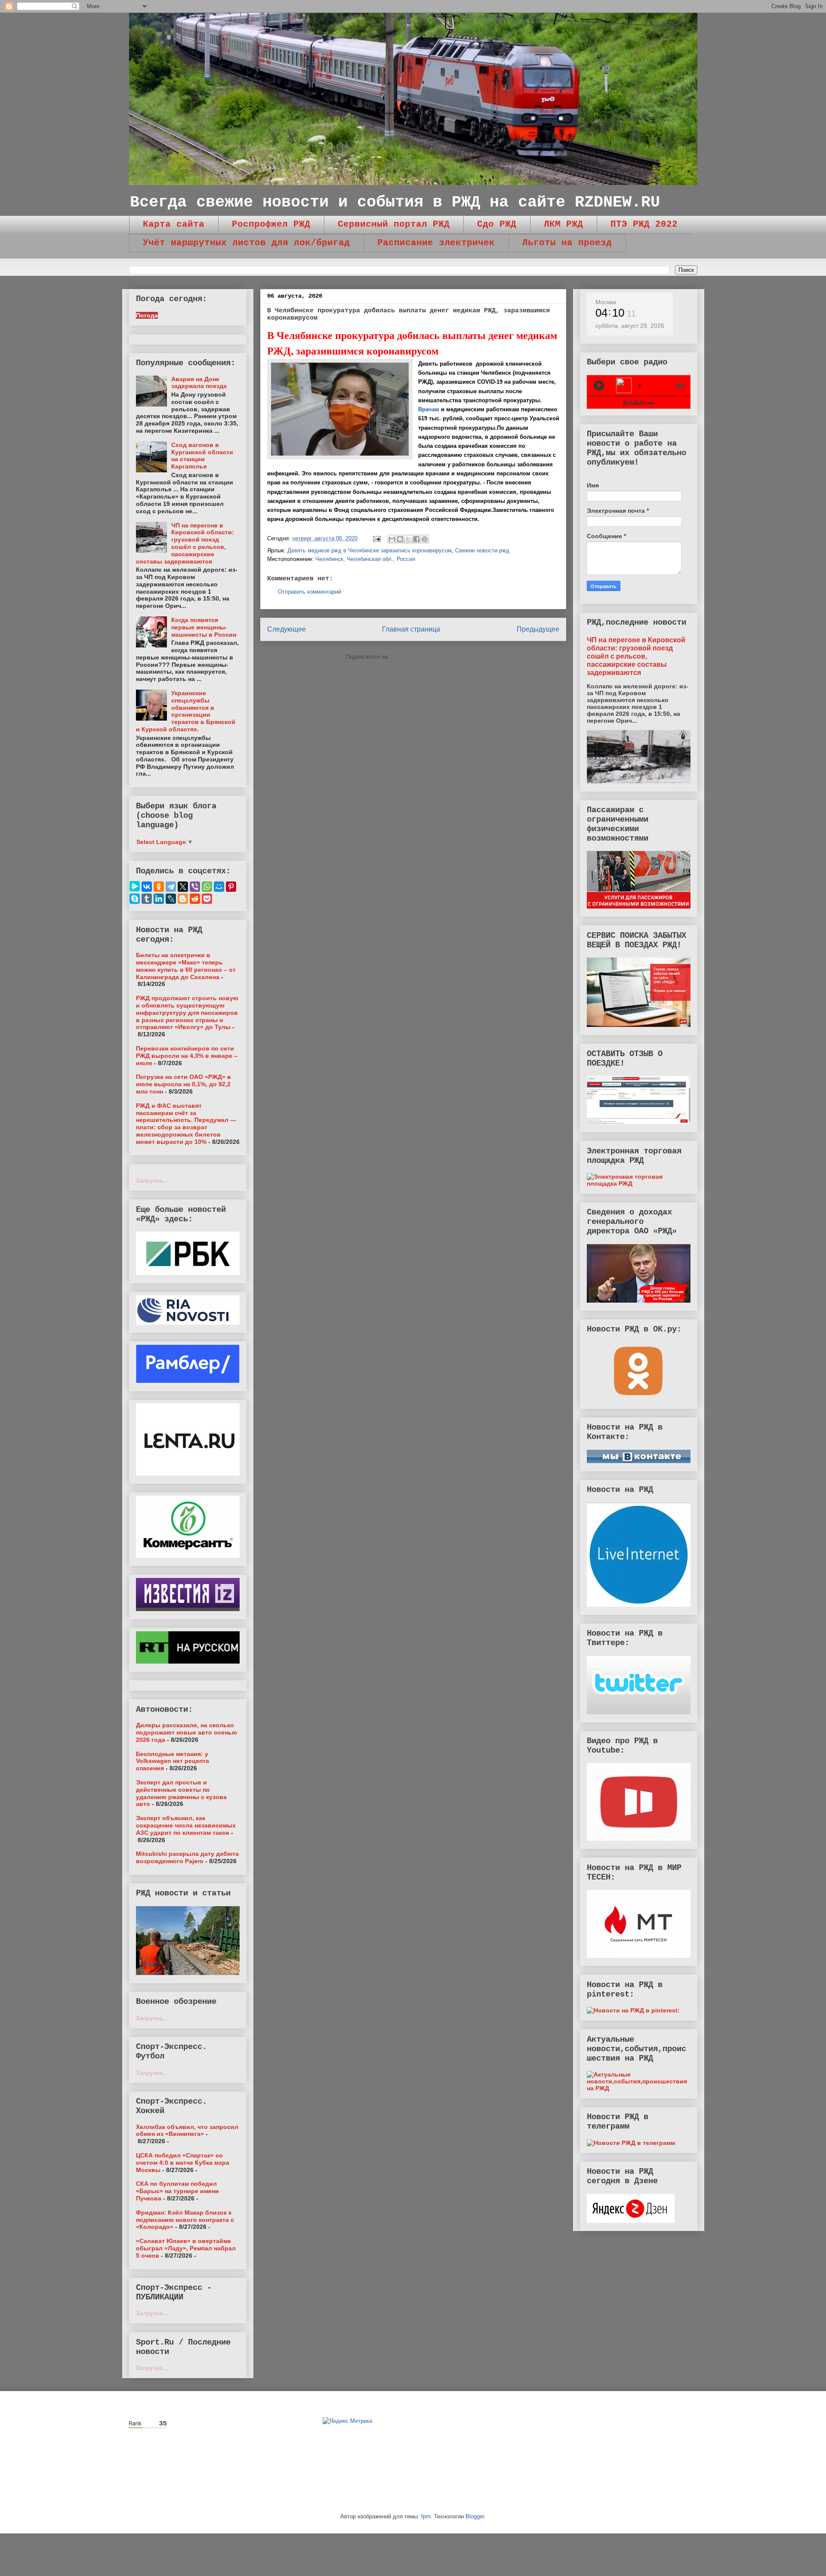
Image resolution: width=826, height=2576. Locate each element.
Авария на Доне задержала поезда (199, 383)
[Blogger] (183, 899)
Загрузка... (152, 1180)
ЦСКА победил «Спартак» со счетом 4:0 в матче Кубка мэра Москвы (183, 2163)
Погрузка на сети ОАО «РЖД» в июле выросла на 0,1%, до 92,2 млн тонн (183, 1084)
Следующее (287, 629)
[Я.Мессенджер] (135, 886)
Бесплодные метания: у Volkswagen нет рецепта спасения (173, 1761)
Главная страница (411, 629)
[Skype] (135, 899)
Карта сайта (174, 224)
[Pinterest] (231, 887)
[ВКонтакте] (147, 887)
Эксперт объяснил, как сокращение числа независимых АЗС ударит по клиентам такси (186, 1825)
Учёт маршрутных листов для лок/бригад (246, 243)
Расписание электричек (436, 243)
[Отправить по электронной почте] (392, 539)
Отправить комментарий (310, 592)
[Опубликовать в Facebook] (416, 539)
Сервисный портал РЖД (394, 224)
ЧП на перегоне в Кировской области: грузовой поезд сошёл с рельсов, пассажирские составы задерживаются (185, 543)
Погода (147, 315)
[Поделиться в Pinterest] (425, 539)
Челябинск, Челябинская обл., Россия (365, 559)
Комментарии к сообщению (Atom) (436, 657)
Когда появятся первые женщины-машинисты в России (204, 627)
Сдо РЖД (497, 224)
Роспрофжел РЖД (271, 224)
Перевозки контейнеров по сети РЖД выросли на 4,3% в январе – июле (187, 1056)
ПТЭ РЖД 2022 (644, 224)
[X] (183, 887)
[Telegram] (171, 887)
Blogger (475, 2516)
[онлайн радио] (639, 405)
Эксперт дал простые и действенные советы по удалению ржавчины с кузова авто (181, 1793)
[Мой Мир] (219, 887)
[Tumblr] (147, 899)
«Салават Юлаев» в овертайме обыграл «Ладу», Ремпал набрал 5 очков (186, 2248)
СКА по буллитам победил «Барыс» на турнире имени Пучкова (177, 2191)
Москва (606, 302)
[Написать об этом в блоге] (400, 539)
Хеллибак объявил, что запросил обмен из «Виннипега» (187, 2131)
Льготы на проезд (567, 243)
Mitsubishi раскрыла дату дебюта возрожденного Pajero (187, 1857)
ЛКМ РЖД (563, 224)
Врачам (429, 409)
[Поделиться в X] (408, 539)
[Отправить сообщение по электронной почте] (377, 538)
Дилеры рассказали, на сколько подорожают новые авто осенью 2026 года (186, 1732)
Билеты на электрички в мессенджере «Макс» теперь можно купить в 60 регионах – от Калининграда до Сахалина (186, 966)
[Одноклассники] (159, 887)
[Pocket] (207, 899)
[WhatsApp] (207, 887)
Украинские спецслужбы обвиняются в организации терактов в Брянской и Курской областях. (186, 711)
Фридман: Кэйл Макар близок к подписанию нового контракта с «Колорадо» (185, 2220)
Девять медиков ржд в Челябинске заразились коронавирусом (370, 550)
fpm (426, 2516)
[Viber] (195, 887)
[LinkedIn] (159, 899)
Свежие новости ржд (482, 550)
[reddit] (195, 899)
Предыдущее (538, 629)
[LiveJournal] (171, 899)
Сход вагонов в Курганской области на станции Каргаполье (202, 456)
